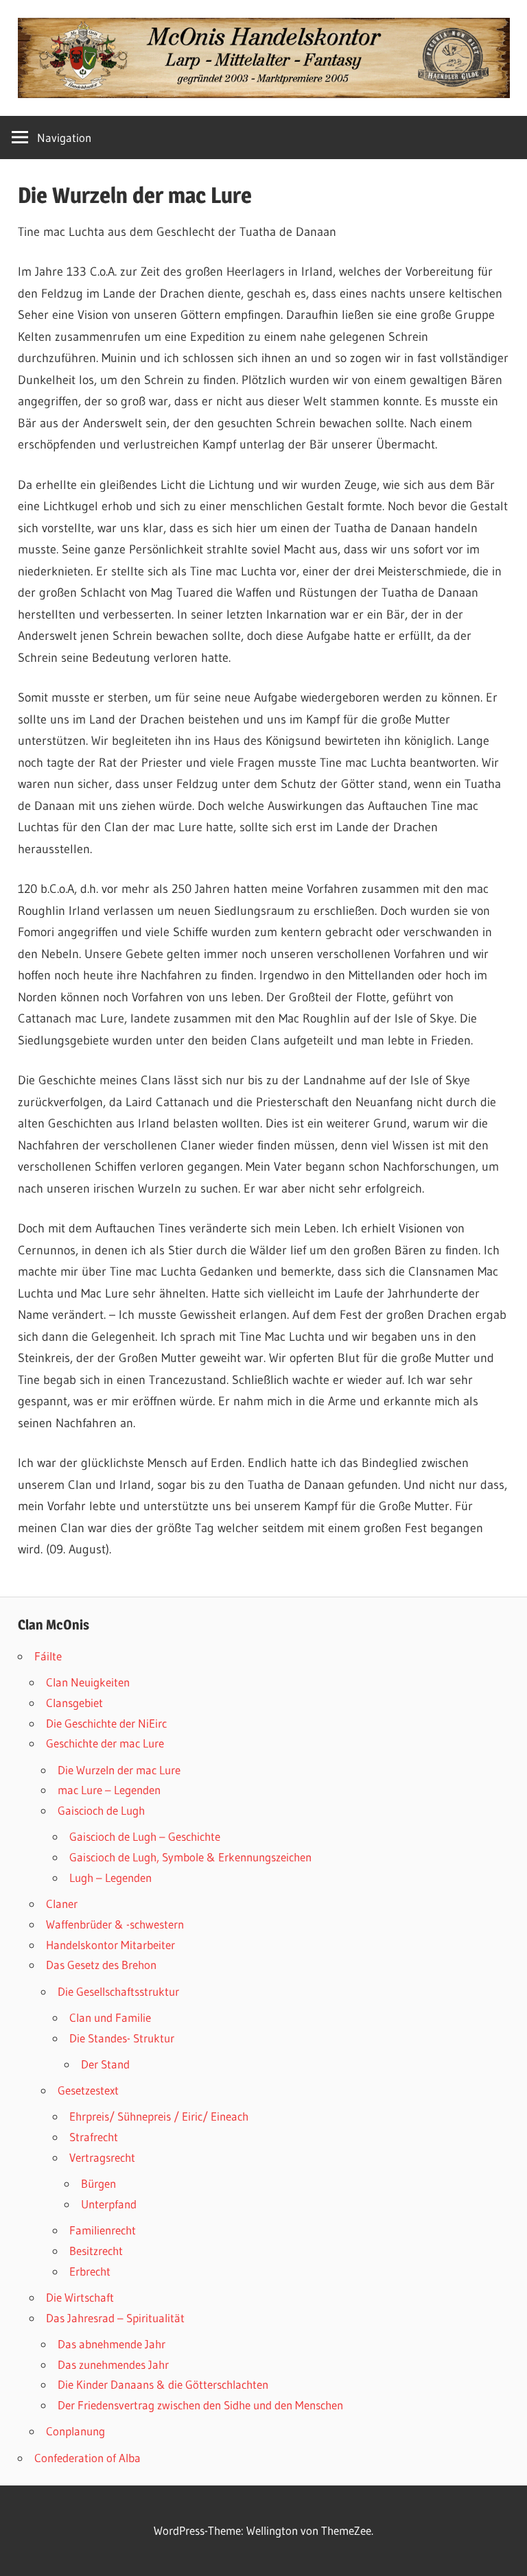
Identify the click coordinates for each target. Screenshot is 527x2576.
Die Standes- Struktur (122, 2038)
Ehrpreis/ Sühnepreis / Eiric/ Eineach (159, 2116)
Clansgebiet (74, 1703)
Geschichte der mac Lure (105, 1743)
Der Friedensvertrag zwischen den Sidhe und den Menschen (200, 2405)
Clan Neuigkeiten (88, 1682)
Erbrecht (90, 2271)
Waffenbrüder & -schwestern (115, 1924)
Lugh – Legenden (110, 1877)
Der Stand (105, 2064)
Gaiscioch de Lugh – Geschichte (145, 1836)
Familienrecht (103, 2230)
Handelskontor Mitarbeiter (110, 1945)
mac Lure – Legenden (109, 1790)
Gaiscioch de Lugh (101, 1810)
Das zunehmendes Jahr (113, 2364)
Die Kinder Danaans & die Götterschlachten (163, 2384)
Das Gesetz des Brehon (101, 1965)
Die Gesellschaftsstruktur (118, 1991)
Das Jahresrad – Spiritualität (115, 2318)
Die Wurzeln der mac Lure (119, 1770)
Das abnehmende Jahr (112, 2344)
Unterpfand (109, 2204)
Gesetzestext (88, 2090)
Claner (62, 1904)
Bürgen (98, 2183)
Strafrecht (94, 2137)
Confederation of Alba (87, 2458)
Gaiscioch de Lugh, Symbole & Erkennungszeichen (190, 1857)
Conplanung (75, 2431)
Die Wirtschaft (80, 2297)
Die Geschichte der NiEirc (106, 1723)
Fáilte (48, 1656)
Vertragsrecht (102, 2157)
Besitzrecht (96, 2251)
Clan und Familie (110, 2017)
